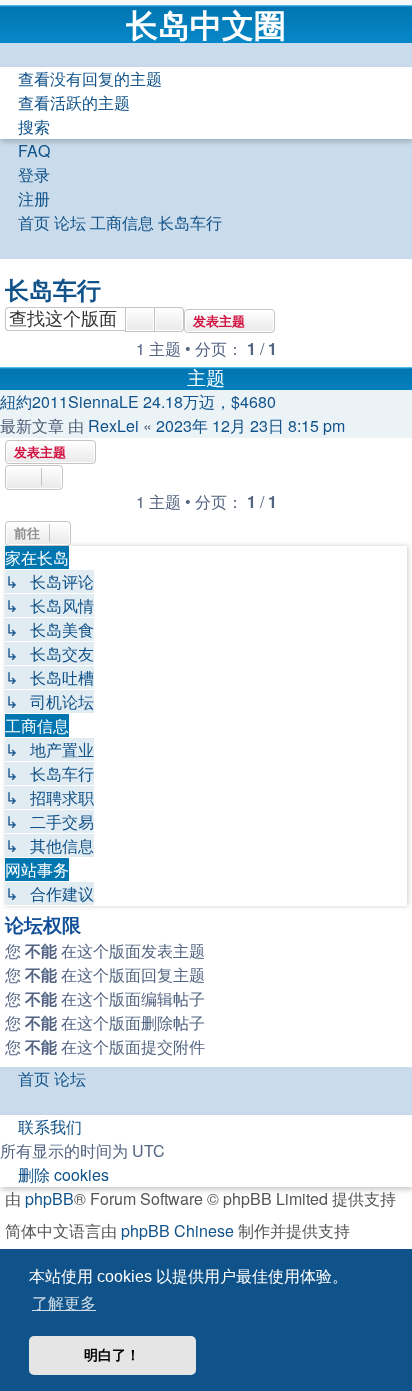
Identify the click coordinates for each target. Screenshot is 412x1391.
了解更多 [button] (64, 1303)
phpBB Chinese (177, 1230)
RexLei (113, 425)
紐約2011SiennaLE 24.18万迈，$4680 (138, 401)
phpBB (49, 1198)
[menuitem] (81, 78)
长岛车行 (53, 289)
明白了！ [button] (112, 1355)
